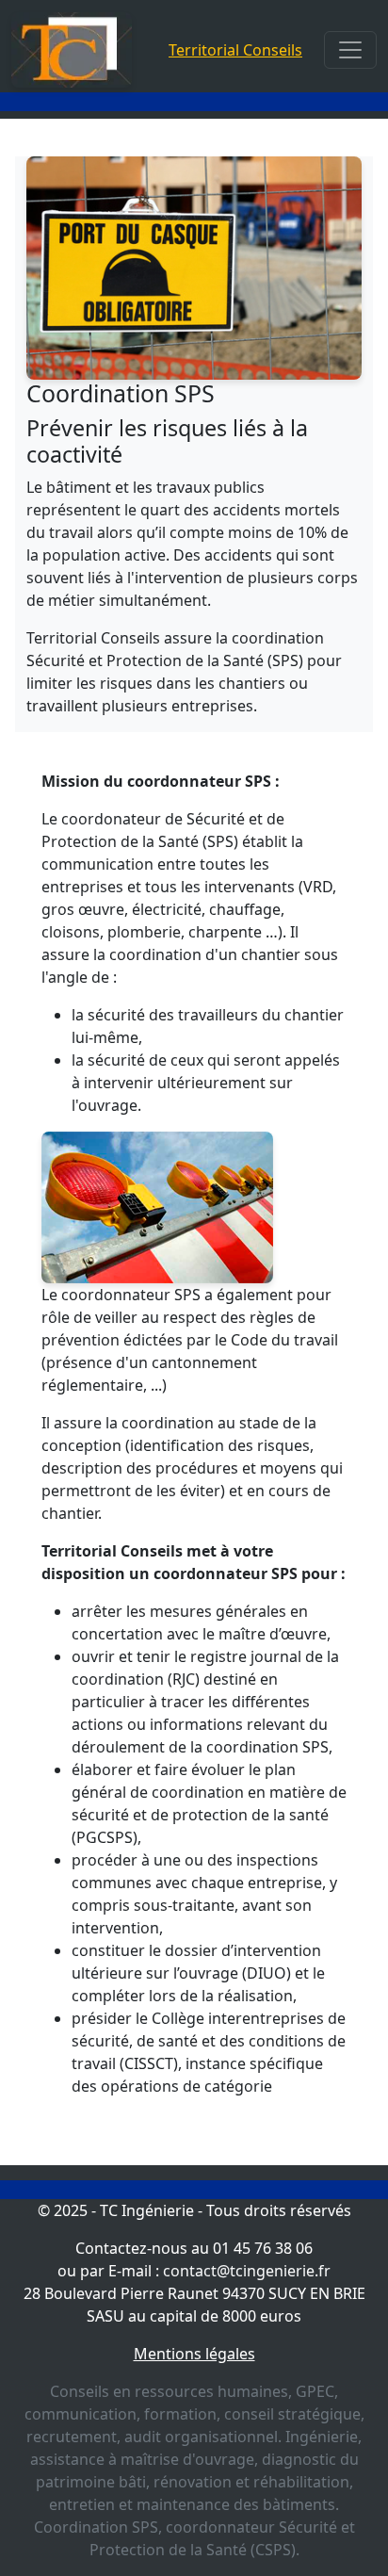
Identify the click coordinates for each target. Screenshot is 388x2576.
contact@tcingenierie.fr (247, 2271)
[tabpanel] (194, 1142)
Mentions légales (194, 2354)
